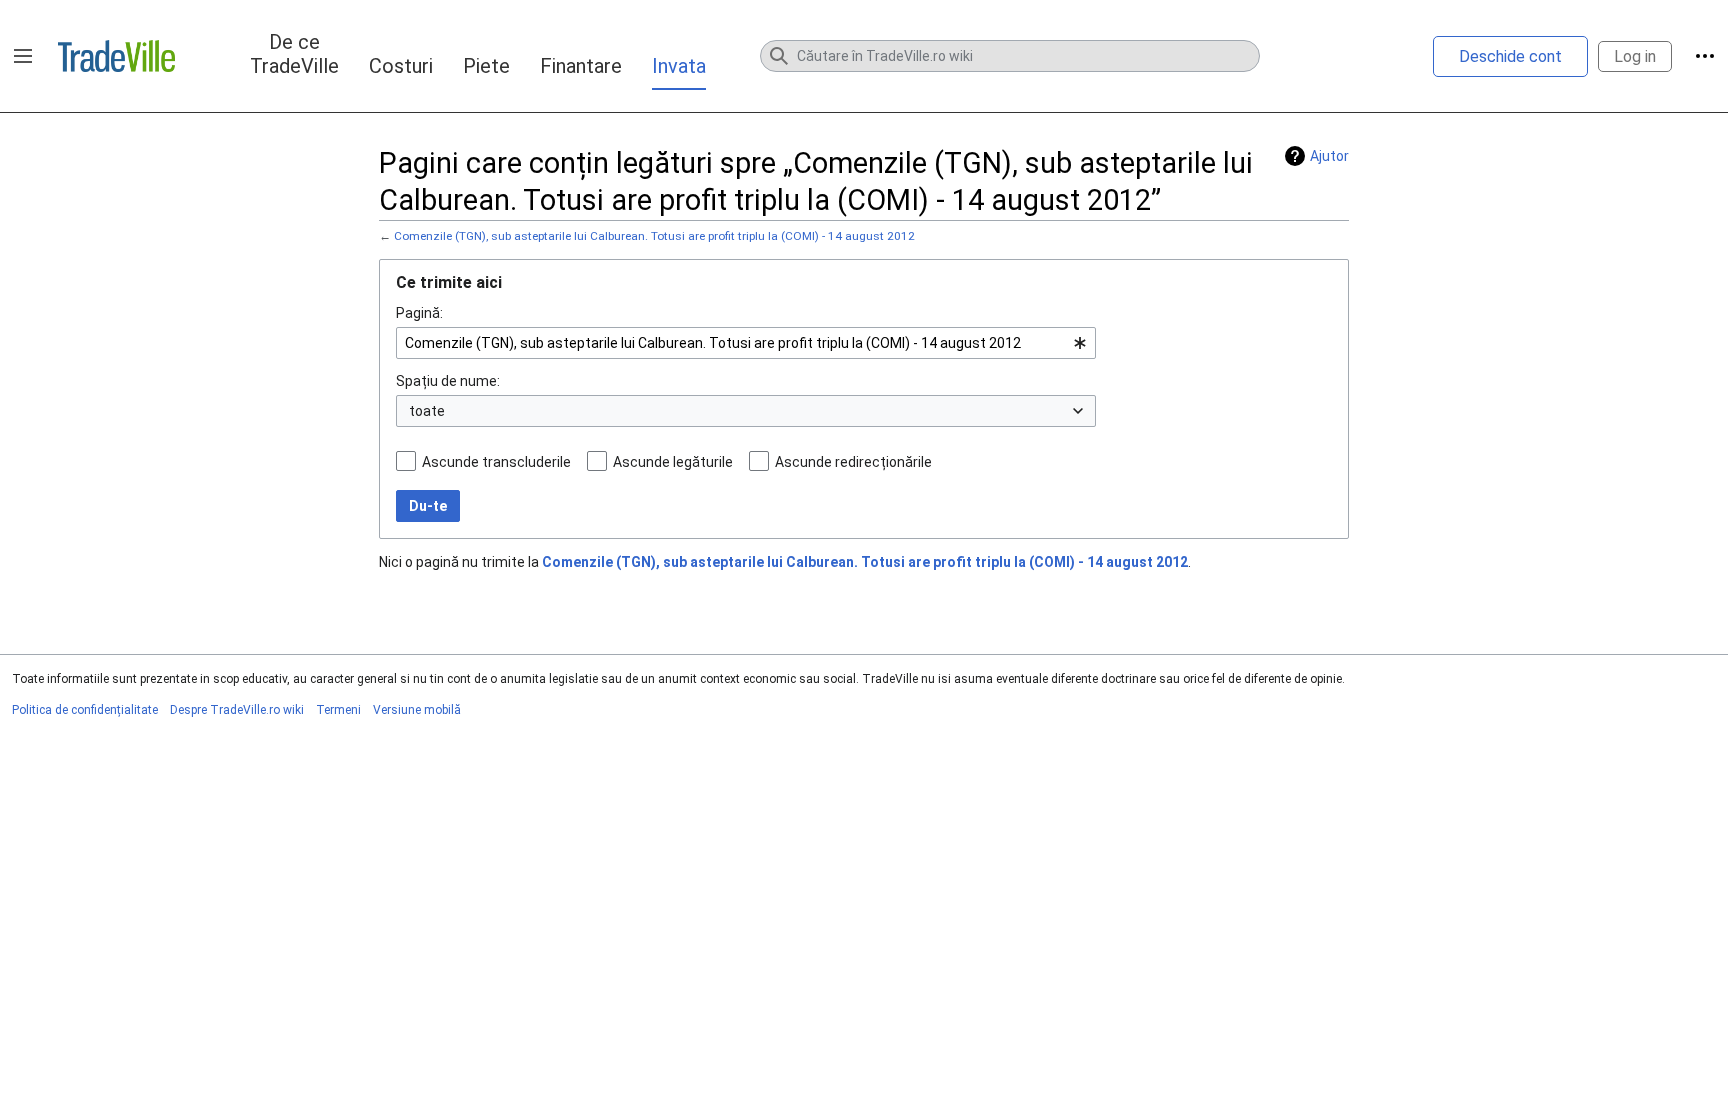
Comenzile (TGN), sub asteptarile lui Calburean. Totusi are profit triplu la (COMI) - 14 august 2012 (654, 236)
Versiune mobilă (417, 710)
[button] (23, 56)
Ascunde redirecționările (853, 462)
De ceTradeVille (294, 54)
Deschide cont (1510, 56)
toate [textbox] (427, 411)
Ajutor (1329, 156)
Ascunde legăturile (673, 462)
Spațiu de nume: (448, 381)
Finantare (581, 66)
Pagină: (419, 313)
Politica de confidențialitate (85, 710)
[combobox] (746, 343)
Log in (1635, 56)
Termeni (338, 710)
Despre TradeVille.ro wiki (237, 710)
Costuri (401, 66)
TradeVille (116, 56)
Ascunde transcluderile (496, 462)
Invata (679, 66)
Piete (486, 66)
